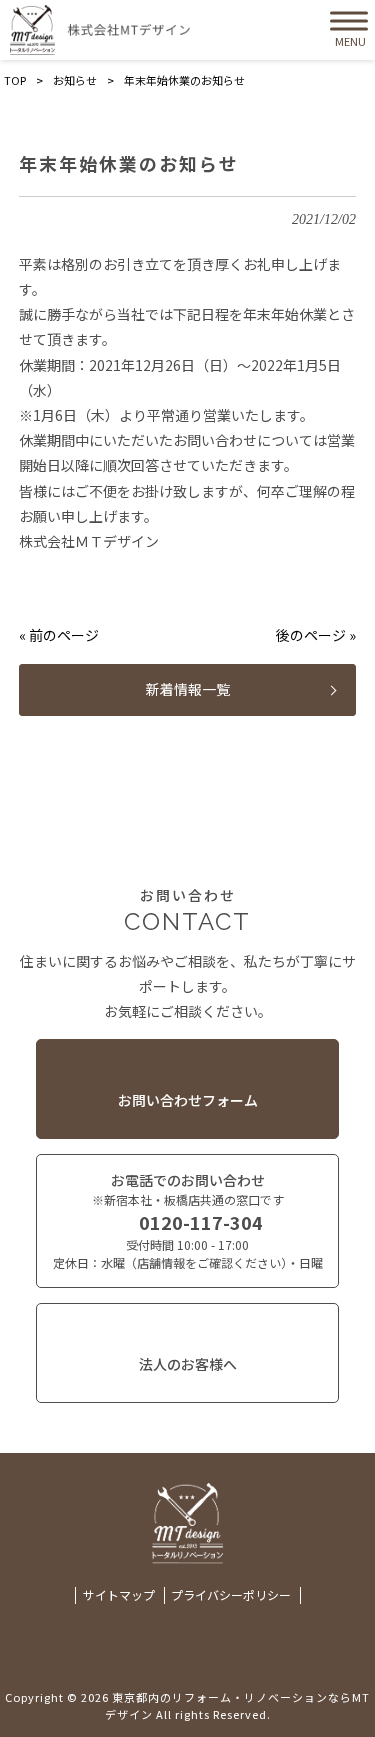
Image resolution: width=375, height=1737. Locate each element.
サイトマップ (119, 1595)
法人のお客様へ (188, 1364)
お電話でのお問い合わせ (188, 1220)
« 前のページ (59, 635)
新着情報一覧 (188, 689)
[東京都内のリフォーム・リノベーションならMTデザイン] (100, 30)
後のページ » (316, 635)
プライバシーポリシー (231, 1595)
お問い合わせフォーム (188, 1100)
